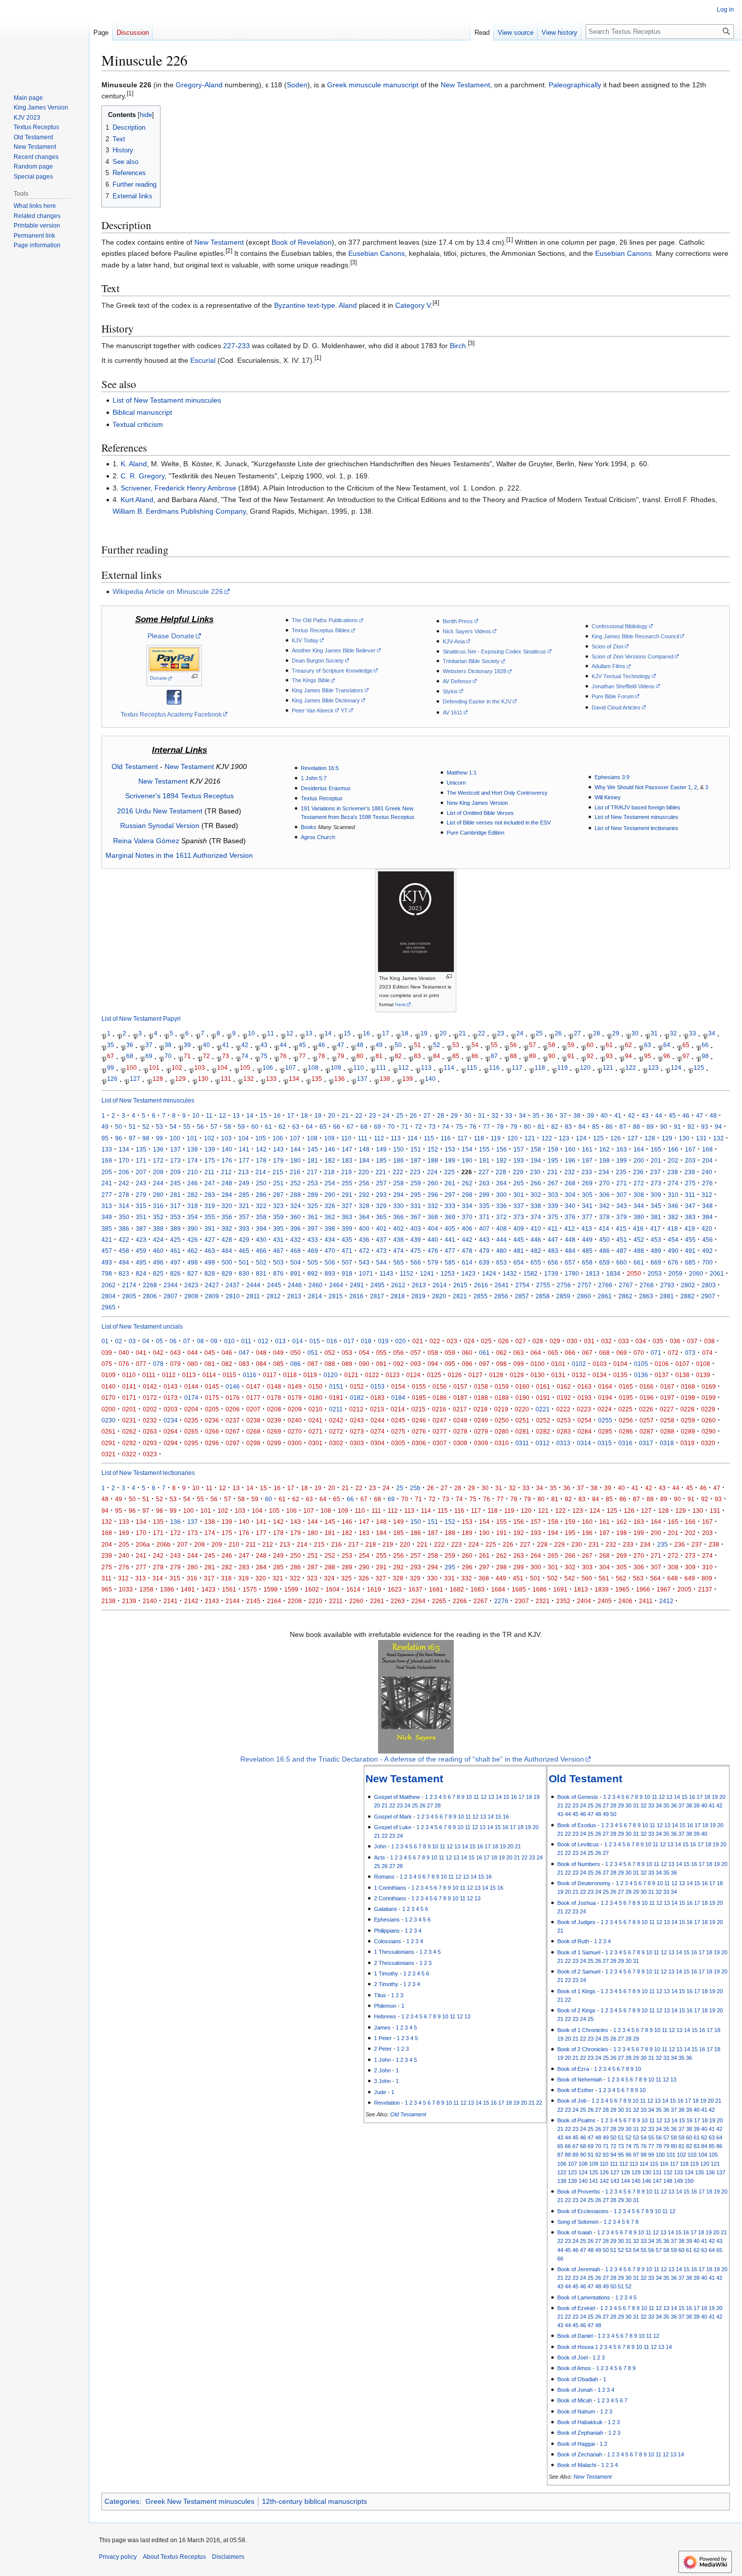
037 (692, 1341)
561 (604, 1578)
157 (519, 1149)
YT (344, 710)
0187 (460, 1397)
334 (467, 1206)
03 (132, 1341)
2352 (563, 1601)
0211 (336, 1409)
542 (570, 1578)
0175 (212, 1397)
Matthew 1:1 (462, 773)
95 (648, 1056)
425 (175, 1240)
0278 (460, 1431)
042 (158, 1353)
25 (539, 1034)
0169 (709, 1386)
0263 (150, 1431)
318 (193, 1206)
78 (322, 1056)
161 (587, 1149)
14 (328, 1034)
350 (124, 1217)
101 (154, 1067)
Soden (297, 85)
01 (105, 1341)
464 (227, 1251)
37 (149, 1045)
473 (381, 1251)
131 (226, 1079)
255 (347, 1183)
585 (450, 1262)
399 (347, 1228)
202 (673, 1160)
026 (503, 1341)
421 (107, 1240)
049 (278, 1353)
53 (456, 1045)
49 (379, 1045)
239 (690, 1172)
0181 (336, 1397)
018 (366, 1341)
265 (519, 1183)
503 (278, 1262)
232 (570, 1172)
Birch (458, 346)
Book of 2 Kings (576, 2010)
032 (606, 1341)
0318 (667, 1443)
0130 (538, 1375)
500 (227, 1262)
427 (210, 1240)
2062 (109, 1285)
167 (690, 1149)
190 (467, 1160)
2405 (605, 1601)
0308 (460, 1443)
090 (364, 1364)
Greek (337, 85)
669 (656, 1262)
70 (168, 1056)
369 (450, 1217)
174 (193, 1160)
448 (570, 1240)
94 (628, 1056)
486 (604, 1251)
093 (416, 1364)
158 (536, 1149)
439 (416, 1240)
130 (203, 1079)
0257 (647, 1420)
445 (519, 1240)
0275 (398, 1431)
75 (264, 1056)
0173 (171, 1397)
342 (604, 1206)
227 (229, 346)
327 (347, 1206)
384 (707, 1217)
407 (484, 1228)
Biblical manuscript (142, 412)
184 (364, 1160)
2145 (253, 1601)
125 (699, 1067)
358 (261, 1217)
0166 (647, 1386)
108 (313, 1067)
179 (278, 1160)
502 (261, 1262)
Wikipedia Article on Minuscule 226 (168, 591)
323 (278, 1206)
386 (124, 1228)
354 (193, 1217)
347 (690, 1206)
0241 (315, 1420)
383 (690, 1217)
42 (245, 1045)
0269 (274, 1431)
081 (210, 1364)
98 (705, 1056)
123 (653, 1067)
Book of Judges (576, 1922)
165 (656, 1149)
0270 (295, 1431)
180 (296, 1160)
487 (622, 1251)
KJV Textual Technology (621, 676)
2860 (584, 1296)
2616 (481, 1285)
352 (158, 1217)
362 (330, 1217)
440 (433, 1240)
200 (639, 1160)
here (401, 1004)
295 (416, 1195)
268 (570, 1183)
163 (622, 1149)
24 (520, 1034)
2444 (253, 1285)
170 (124, 1160)
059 (450, 1353)
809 (707, 1578)
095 (450, 1364)
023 (452, 1341)
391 (210, 1228)
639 (484, 1262)
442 (467, 1240)
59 (571, 1045)
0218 (481, 1409)
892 (313, 1273)
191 (484, 1160)
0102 (579, 1364)
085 (278, 1364)
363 (347, 1217)
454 (673, 1240)
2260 (356, 1601)
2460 (315, 1285)
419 (690, 1228)
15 (347, 1034)
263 (484, 1183)
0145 (212, 1386)
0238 (253, 1420)
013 (280, 1341)
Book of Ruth (573, 1941)
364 (364, 1217)
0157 (460, 1386)
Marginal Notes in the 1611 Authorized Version (179, 855)
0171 (129, 1397)
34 (712, 1034)
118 (540, 1067)
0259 (688, 1420)
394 (261, 1228)
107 (290, 1067)
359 (278, 1217)
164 (639, 1149)
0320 (708, 1443)
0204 (191, 1409)
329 (381, 1206)
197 (587, 1160)
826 (175, 1273)
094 (433, 1364)
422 (124, 1240)
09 (214, 1341)
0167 (667, 1386)
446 (536, 1240)
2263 (398, 1601)
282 (193, 1195)
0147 (253, 1386)
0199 (709, 1397)
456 (707, 1240)
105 (245, 1067)
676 (673, 1262)
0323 (150, 1454)
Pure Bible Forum (613, 696)
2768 (647, 1285)
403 (416, 1228)
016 (332, 1341)
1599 (291, 1589)
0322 (129, 1454)
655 (536, 1262)
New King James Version (477, 803)
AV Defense (457, 681)
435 (347, 1240)
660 (622, 1262)
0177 (253, 1397)
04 (146, 1341)
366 (399, 1217)
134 (294, 1079)
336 (501, 1206)
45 (302, 1045)
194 (536, 1160)
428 (227, 1240)
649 (690, 1578)
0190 (522, 1397)
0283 (564, 1431)
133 (271, 1079)
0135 (620, 1375)
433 (313, 1240)
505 (313, 1262)
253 (313, 1183)
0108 (703, 1364)
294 (399, 1195)
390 (193, 1228)
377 (587, 1217)
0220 (522, 1409)
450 (604, 1240)
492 (707, 1251)
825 (158, 1273)
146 (330, 1149)
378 (604, 1217)
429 (244, 1240)
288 (296, 1195)
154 (467, 1149)
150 (399, 1149)
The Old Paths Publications (325, 620)
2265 (439, 1601)
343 (622, 1206)
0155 (419, 1386)
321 (244, 1206)
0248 (460, 1420)
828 (210, 1273)
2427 (212, 1285)
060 (467, 1353)
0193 (585, 1397)
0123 (393, 1375)
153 (450, 1149)
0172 (150, 1397)
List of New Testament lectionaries (637, 828)
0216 (439, 1409)
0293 (150, 1443)
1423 (468, 1273)
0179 (295, 1397)
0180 (315, 1397)
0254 (585, 1420)
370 (467, 1217)
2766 (605, 1285)
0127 (475, 1375)
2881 (667, 1296)
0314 (584, 1443)
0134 (600, 1375)
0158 (481, 1386)
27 (577, 1034)
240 (707, 1172)
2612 (398, 1285)
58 (552, 1045)
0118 (290, 1375)
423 (141, 1240)
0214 (398, 1409)
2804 (109, 1296)
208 (158, 1172)
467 (278, 1251)
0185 (419, 1397)
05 (160, 1341)
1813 (593, 1273)
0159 (502, 1386)
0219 (501, 1409)
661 (639, 1262)
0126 (455, 1375)
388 (158, 1228)
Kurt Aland (137, 500)
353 (175, 1217)
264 (501, 1183)
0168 (688, 1386)
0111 (149, 1375)
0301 (315, 1443)
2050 (634, 1273)
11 (271, 1034)
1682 (457, 1589)
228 (501, 1172)
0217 (460, 1409)
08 (200, 1341)
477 (450, 1251)
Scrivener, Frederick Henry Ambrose (178, 488)
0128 (496, 1375)
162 (604, 1149)
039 (107, 1353)
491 (690, 1251)
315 (141, 1206)
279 (141, 1195)
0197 (667, 1397)
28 (597, 1034)
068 (604, 1353)
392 (227, 1228)
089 (347, 1364)
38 (168, 1045)
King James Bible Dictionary (326, 700)
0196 (647, 1397)
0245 (398, 1420)
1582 (531, 1273)
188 (433, 1160)
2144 (233, 1601)
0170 (109, 1397)
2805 (129, 1296)
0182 (357, 1397)
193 (519, 1160)
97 (686, 1056)
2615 (460, 1285)
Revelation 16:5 (320, 768)
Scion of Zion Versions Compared (632, 656)
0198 (688, 1397)
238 (673, 1172)
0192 (564, 1397)
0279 (481, 1431)
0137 (662, 1375)
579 (433, 1262)
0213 (377, 1409)
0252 (543, 1420)
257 (381, 1183)
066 (570, 1353)
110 (359, 1067)
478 (467, 1251)
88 (513, 1056)
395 (278, 1228)
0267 (233, 1431)
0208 (274, 1409)
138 (385, 1079)
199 (622, 1160)
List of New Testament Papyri (141, 1019)
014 (298, 1341)
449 (587, 1240)
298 (467, 1195)
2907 (708, 1296)
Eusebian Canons (377, 253)
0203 (171, 1409)
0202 (150, 1409)
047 (244, 1353)
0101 (558, 1364)
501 (244, 1262)
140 (430, 1079)
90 (552, 1056)
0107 (682, 1364)
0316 (625, 1443)
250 (261, 1183)
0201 (129, 1409)
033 (624, 1341)
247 (210, 1183)
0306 (419, 1443)
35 (111, 1045)
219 (347, 1172)
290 (330, 1195)
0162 (564, 1386)
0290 (709, 1431)
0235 (191, 1420)
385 (107, 1228)
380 (639, 1217)
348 (707, 1206)
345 (656, 1206)
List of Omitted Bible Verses (480, 813)
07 (187, 1341)
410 (536, 1228)
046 (227, 1353)
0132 (579, 1375)
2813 (294, 1296)
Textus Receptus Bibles (321, 630)
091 (381, 1364)
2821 (460, 1296)
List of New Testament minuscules (167, 400)
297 (450, 1195)
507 (347, 1262)
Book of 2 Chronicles (583, 2049)
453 (656, 1240)
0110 (129, 1375)
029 (555, 1341)
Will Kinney (608, 797)
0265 (191, 1431)
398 (330, 1228)
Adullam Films (608, 666)
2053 (655, 1273)
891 (296, 1273)
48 (360, 1045)
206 (124, 1172)
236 (638, 1172)
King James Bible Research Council (635, 636)
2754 (522, 1285)
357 (244, 1217)
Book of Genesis (578, 1797)
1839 (602, 1589)
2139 (129, 1601)
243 (141, 1183)
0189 (502, 1397)
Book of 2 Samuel (579, 1971)
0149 (295, 1386)
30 (635, 1034)
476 (433, 1251)
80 (360, 1056)
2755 (543, 1285)
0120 (331, 1375)
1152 (407, 1273)
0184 (398, 1397)
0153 (378, 1386)
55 (494, 1045)
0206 (233, 1409)
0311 (522, 1443)
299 (484, 1195)
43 (264, 1045)
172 (158, 1160)
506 (330, 1262)
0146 (233, 1386)
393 (244, 1228)
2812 (274, 1296)
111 (381, 1067)
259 (416, 1183)
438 (399, 1240)
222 (398, 1172)
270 (604, 1183)
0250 (502, 1420)
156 (501, 1149)
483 (553, 1251)
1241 (427, 1273)
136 (339, 1079)
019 (383, 1341)
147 (347, 1149)
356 (227, 1217)
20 (443, 1034)
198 (604, 1160)
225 (449, 1172)
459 (141, 1251)
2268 (150, 1285)
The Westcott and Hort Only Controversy (497, 793)
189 (450, 1160)
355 (210, 1217)
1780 (572, 1273)
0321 (109, 1454)
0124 (413, 1375)
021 (418, 1341)
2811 (253, 1296)
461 (175, 1251)
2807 (171, 1296)
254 (330, 1183)
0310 (502, 1443)
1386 (167, 1589)
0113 (189, 1375)
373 (519, 1217)
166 (673, 1149)
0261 (109, 1431)
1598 (271, 1589)
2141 (171, 1601)
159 (553, 1149)
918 (347, 1273)
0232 (150, 1420)
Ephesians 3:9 (612, 777)
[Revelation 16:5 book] (416, 1696)
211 (209, 1172)
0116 (250, 1375)
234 (604, 1172)
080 (193, 1364)
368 (433, 1217)
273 (656, 1183)
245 (175, 1183)
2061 (717, 1273)
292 (364, 1195)
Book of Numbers (579, 1864)
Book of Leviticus (578, 1844)
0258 (667, 1420)
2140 (150, 1601)
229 (518, 1172)
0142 (150, 1386)
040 (124, 1353)
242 (124, 1183)
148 (364, 1149)
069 (622, 1353)
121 (608, 1067)
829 (227, 1273)
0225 (625, 1409)
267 (553, 1183)
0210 (315, 1409)
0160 (522, 1386)
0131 (558, 1375)
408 (501, 1228)
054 (364, 1353)
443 (484, 1240)
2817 (377, 1296)
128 (158, 1079)
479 (484, 1251)
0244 (378, 1420)
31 (654, 1034)
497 (175, 1262)
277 (107, 1195)
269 (587, 1183)
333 (450, 1206)
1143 (386, 1273)
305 (587, 1195)
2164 (274, 1601)
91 (571, 1056)
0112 (169, 1375)
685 (690, 1262)
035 (658, 1341)
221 (381, 1172)
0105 (641, 1364)
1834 (613, 1273)
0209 (295, 1409)
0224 (605, 1409)
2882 (687, 1296)
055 (381, 1353)
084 (261, 1364)
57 (533, 1045)
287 (278, 1195)
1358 (146, 1589)
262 (467, 1183)
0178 (274, 1397)
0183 (378, 1397)
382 (673, 1217)
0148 (274, 1386)
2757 (585, 1285)
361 (313, 1217)
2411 (646, 1601)
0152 (357, 1386)
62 (628, 1045)
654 (519, 1262)
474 (399, 1251)
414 (604, 1228)
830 (244, 1273)
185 (381, 1160)
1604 (333, 1589)
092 (399, 1364)
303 (553, 1195)
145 (313, 1149)
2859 (563, 1296)
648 (673, 1578)
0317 (646, 1443)
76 (283, 1056)
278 (124, 1195)
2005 (684, 1589)
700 (707, 1262)
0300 (295, 1443)
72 (206, 1056)
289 (313, 1195)
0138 (682, 1375)
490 (673, 1251)
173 (175, 1160)
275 (690, 1183)
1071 (366, 1273)
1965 (622, 1589)
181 (313, 1160)
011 (246, 1341)
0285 (605, 1431)
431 (278, 1240)
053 (347, 1353)
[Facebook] (174, 696)
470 (330, 1251)
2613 (419, 1285)
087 (313, 1364)
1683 (478, 1589)
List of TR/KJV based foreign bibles (638, 807)
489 (656, 1251)
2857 (522, 1296)
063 (519, 1353)
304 (570, 1195)
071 (656, 1353)
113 (426, 1067)
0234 (171, 1420)
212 (226, 1172)
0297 (233, 1443)
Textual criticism (138, 424)
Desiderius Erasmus (326, 788)
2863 (646, 1296)
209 (175, 1172)
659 (604, 1262)
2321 (543, 1601)
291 (347, 1195)
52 (437, 1045)
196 (570, 1160)
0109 (109, 1375)
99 (111, 1067)
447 (553, 1240)
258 (399, 1183)
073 (690, 1353)
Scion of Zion (607, 646)
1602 (312, 1589)
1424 (489, 1273)
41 (226, 1045)
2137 (705, 1589)
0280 (502, 1431)
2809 (212, 1296)
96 (667, 1056)
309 (656, 1195)
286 (261, 1195)
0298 (253, 1443)
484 (570, 1251)
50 (398, 1045)
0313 (563, 1443)
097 (484, 1364)
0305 (398, 1443)
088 (330, 1364)
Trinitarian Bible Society (471, 661)
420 (707, 1228)
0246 (419, 1420)
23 (501, 1034)
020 (401, 1341)
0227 (667, 1409)
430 (261, 1240)
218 (329, 1172)
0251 (522, 1420)
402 (399, 1228)
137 (362, 1079)
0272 (336, 1431)
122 (631, 1067)
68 (130, 1056)
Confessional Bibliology (620, 626)
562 (621, 1578)
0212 (356, 1409)
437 (381, 1240)
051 (313, 1353)
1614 (353, 1589)
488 (639, 1251)
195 (553, 1160)
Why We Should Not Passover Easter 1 (643, 787)
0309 (481, 1443)
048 (261, 1353)
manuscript (401, 85)
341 (587, 1206)
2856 (501, 1296)
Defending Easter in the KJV (477, 701)
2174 (129, 1285)
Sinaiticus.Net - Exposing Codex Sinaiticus (494, 651)
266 (536, 1183)
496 (158, 1262)
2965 (109, 1307)
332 (433, 1206)
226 (508, 1544)
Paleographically (575, 85)
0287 (647, 1431)
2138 (109, 1601)
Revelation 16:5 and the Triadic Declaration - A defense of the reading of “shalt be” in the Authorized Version (412, 1759)
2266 (460, 1601)
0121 (351, 1375)
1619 (374, 1589)
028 (538, 1341)
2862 (625, 1296)
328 (364, 1206)
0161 (543, 1386)
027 (521, 1341)
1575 (250, 1589)
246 (193, 1183)
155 (484, 1149)
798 (107, 1273)
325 (313, 1206)
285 (244, 1195)
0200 (109, 1409)
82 (398, 1056)
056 (399, 1353)
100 (131, 1067)
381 (656, 1217)
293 (381, 1195)
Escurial (203, 360)
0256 (626, 1420)
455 (690, 1240)
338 (536, 1206)
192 (501, 1160)
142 (261, 1149)
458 (124, 1251)
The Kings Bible (311, 680)
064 (536, 1353)
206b (164, 1544)
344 (639, 1206)
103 (200, 1067)
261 (450, 1183)
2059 (675, 1273)
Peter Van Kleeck (313, 710)
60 (590, 1045)
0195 (626, 1397)
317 (175, 1206)
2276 (501, 1601)
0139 (703, 1375)
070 (639, 1353)
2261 (377, 1601)
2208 (295, 1601)
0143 (171, 1386)
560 (587, 1578)
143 (278, 1149)
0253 (564, 1420)
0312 (543, 1443)
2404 (584, 1601)
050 (296, 1353)
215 (278, 1172)
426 (193, 1240)
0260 (709, 1420)
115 (472, 1067)
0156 (440, 1386)
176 (227, 1160)
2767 (626, 1285)
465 (244, 1251)
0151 (336, 1386)
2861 (605, 1296)
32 (673, 1034)
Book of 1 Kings (576, 1991)
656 (553, 1262)
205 (107, 1172)
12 (290, 1034)
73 (226, 1056)
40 (206, 1045)
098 (501, 1364)
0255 (605, 1420)
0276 (419, 1431)
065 (553, 1353)
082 (227, 1364)
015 (315, 1341)
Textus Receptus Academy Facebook (171, 714)
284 (227, 1195)
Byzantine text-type (305, 305)
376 (570, 1217)
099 (519, 1364)
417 (655, 1228)
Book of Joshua (576, 1903)
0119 (310, 1375)
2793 (667, 1285)
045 (210, 1353)
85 (456, 1056)
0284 (585, 1431)
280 (158, 1195)
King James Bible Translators (328, 690)
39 (187, 1045)
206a (143, 1544)
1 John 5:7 (314, 778)
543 (364, 1262)
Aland (348, 305)
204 (707, 1160)
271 (622, 1183)
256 (364, 1183)
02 (119, 1341)
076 (124, 1364)
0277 (440, 1431)
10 (251, 1034)
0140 (109, 1386)
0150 (315, 1386)
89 (533, 1056)
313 (107, 1206)
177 (244, 1160)
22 (482, 1034)
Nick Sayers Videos (467, 631)
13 (309, 1034)
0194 (605, 1397)
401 (381, 1228)
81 (379, 1056)
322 (261, 1206)
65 (686, 1045)
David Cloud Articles (616, 707)
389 (175, 1228)
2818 (398, 1296)
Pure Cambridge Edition (475, 833)
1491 (188, 1589)
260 (433, 1183)
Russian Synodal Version (160, 826)
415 (621, 1228)
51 (417, 1045)
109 (336, 1067)
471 (347, 1251)
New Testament (465, 85)
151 (416, 1149)
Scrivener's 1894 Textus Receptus (179, 796)
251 (278, 1183)
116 (494, 1067)
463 (210, 1251)
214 (261, 1172)
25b (415, 1488)
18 (405, 1034)
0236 (212, 1420)
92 (590, 1056)
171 (141, 1160)
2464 (336, 1285)
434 (330, 1240)
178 (261, 1160)
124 (676, 1067)
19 (424, 1034)
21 (462, 1034)
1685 (519, 1589)
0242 (336, 1420)
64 (667, 1045)
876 (278, 1273)
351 (141, 1217)
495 (141, 1262)
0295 (191, 1443)
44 (283, 1045)
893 (330, 1273)
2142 (191, 1601)
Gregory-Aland (199, 85)
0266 (212, 1431)
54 (475, 1045)
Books (309, 827)
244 (158, 1183)
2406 (625, 1601)
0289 (688, 1431)
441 (450, 1240)
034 (641, 1341)
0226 (646, 1409)
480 (501, 1251)
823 (124, 1273)
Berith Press (458, 621)
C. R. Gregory (143, 476)
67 (111, 1056)
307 (622, 1195)
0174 (191, 1397)
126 (112, 1079)
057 (416, 1353)
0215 (418, 1409)
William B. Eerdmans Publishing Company (179, 511)
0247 (440, 1420)
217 (312, 1172)
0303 (357, 1443)
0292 (129, 1443)
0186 (440, 1397)
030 (572, 1341)
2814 (315, 1296)
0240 (295, 1420)
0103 (600, 1364)
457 (107, 1251)
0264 (171, 1431)
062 (501, 1353)
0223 (584, 1409)
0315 (605, 1443)
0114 (209, 1375)
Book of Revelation (302, 242)
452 (639, 1240)
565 (399, 1262)
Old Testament (135, 766)
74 (245, 1056)
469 (313, 1251)
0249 (481, 1420)
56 (513, 1045)
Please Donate (171, 636)
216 (295, 1172)
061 (484, 1353)
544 (381, 1262)
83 (417, 1056)
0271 (315, 1431)
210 (193, 1172)
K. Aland (134, 464)
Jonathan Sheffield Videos (623, 686)
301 (519, 1195)
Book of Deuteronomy (584, 1883)
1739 (551, 1273)
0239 (274, 1420)
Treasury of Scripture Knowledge (332, 671)
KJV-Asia (454, 641)
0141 (129, 1386)
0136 (641, 1375)
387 (141, 1228)
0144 (191, 1386)
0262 (129, 1431)
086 (296, 1364)
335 (484, 1206)
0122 (372, 1375)
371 (484, 1217)
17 (386, 1034)
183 (347, 1160)
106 (268, 1067)
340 (570, 1206)
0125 (434, 1375)
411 (553, 1228)
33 (693, 1034)
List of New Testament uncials (142, 1326)
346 (673, 1206)
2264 (418, 1601)
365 (381, 1217)
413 (587, 1228)
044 (193, 1353)
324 (296, 1206)
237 (655, 1172)
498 (193, 1262)
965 (107, 1589)
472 (364, 1251)
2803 (709, 1285)
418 (673, 1228)
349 (107, 1217)
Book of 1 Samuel (579, 1952)
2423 (191, 1285)
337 (519, 1206)
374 (536, 1217)
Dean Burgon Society (318, 661)
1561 (229, 1589)
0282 (543, 1431)
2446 (295, 1285)
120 (585, 1067)
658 (587, 1262)
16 (366, 1034)
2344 (171, 1285)
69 (149, 1056)
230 (535, 1172)
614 (467, 1262)
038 (709, 1341)
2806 (150, 1296)
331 (416, 1206)
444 (501, 1240)
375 (553, 1217)
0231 (129, 1420)
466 (261, 1251)
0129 (517, 1375)
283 (210, 1195)
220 (364, 1172)
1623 (395, 1589)
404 (433, 1228)
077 (141, 1364)
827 (193, 1273)
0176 (233, 1397)
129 (180, 1079)
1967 (664, 1589)
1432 (510, 1273)
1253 (448, 1273)
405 (450, 1228)
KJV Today (305, 640)
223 (415, 1172)
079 (175, 1364)
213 (244, 1172)
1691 (560, 1589)
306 (604, 1195)
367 (416, 1217)
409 (519, 1228)
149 (381, 1149)
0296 (212, 1443)
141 (244, 1149)
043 (175, 1353)
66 (705, 1045)
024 (469, 1341)
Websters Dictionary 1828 (474, 671)
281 (175, 1195)
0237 (233, 1420)
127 (135, 1079)
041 (141, 1353)
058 (433, 1353)
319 (210, 1206)
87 (494, 1056)
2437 (233, 1285)
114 (449, 1067)
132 (249, 1079)
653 (501, 1262)
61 (609, 1045)
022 (435, 1341)
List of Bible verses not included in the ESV (499, 823)
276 (707, 1183)
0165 (626, 1386)
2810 (233, 1296)
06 (173, 1341)
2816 (356, 1296)
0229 (708, 1409)
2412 (666, 1601)
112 (404, 1067)
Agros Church (318, 837)
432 (296, 1240)
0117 (270, 1375)
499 (210, 1262)
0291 (109, 1443)
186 (399, 1160)
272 (639, 1183)
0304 (378, 1443)
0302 (336, 1443)
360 (296, 1217)
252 (296, 1183)
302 (536, 1195)
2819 (418, 1296)
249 (244, 1183)
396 (296, 1228)
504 (296, 1262)
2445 (274, 1285)
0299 (274, 1443)
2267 (481, 1601)
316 (158, 1206)
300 (501, 1195)
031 (589, 1341)
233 (244, 346)
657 (570, 1262)
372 (501, 1217)
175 (210, 1160)
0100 (538, 1364)
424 (158, 1240)
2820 (439, 1296)
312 (707, 1195)
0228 (687, 1409)
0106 (662, 1364)
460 (158, 1251)
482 (536, 1251)
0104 (620, 1364)
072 (673, 1353)
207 (141, 1172)
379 (622, 1217)
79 (341, 1056)
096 (467, 1364)
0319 (687, 1443)
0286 (626, 1431)
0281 (522, 1431)
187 (416, 1160)
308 (639, 1195)
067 (587, 1353)
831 (261, 1273)
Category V (413, 305)
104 (222, 1067)
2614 (440, 1285)
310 (673, 1195)
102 (177, 1067)
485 (587, 1251)
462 (193, 1251)
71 (187, 1056)
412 (570, 1228)
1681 (436, 1589)
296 (433, 1195)
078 (158, 1364)
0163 (585, 1386)
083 (244, 1364)
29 (616, 1034)
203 (690, 1160)
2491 (357, 1285)
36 (130, 1045)
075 (107, 1364)
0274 (378, 1431)
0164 (605, 1386)
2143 (212, 1601)
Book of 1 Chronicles (583, 2030)
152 (433, 1149)
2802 (688, 1285)
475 (416, 1251)
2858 (543, 1296)
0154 (398, 1386)
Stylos (450, 691)
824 (141, 1273)
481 (519, 1251)
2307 (522, 1601)
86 (475, 1056)
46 (322, 1045)
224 (432, 1172)
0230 (109, 1420)
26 (558, 1034)
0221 (543, 1409)
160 (570, 1149)
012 (263, 1341)
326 (330, 1206)
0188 (481, 1397)
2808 (191, 1296)
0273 (357, 1431)
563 (638, 1578)
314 (124, 1206)
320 (227, 1206)
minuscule (365, 85)
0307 (440, 1443)
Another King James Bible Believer (334, 650)
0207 (253, 1409)
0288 (667, 1431)
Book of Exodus (577, 1825)
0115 (229, 1375)
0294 (171, 1443)
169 (107, 1160)
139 (408, 1079)
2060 (696, 1273)
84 (437, 1056)
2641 (502, 1285)
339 (553, 1206)
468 (296, 1251)
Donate (158, 678)
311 (690, 1195)
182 (330, 1160)
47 (341, 1045)
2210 (315, 1601)
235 (621, 1172)
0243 (357, 1420)
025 (486, 1341)
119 (563, 1067)
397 (313, 1228)
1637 (415, 1589)
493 (107, 1262)
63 (648, 1045)
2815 (336, 1296)
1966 (643, 1589)
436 (364, 1240)
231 (552, 1172)
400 (364, 1228)
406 (467, 1228)
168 (707, 1149)
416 (638, 1228)
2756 (564, 1285)
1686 (540, 1589)
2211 (336, 1601)
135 (317, 1079)
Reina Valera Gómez (146, 841)
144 (296, 1149)
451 (622, 1240)
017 (349, 1341)
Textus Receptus (322, 798)
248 (227, 1183)
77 (302, 1056)
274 (673, 1183)
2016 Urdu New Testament (160, 811)
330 (399, 1206)
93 (609, 1056)
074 (707, 1353)
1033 (126, 1589)
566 (416, 1262)
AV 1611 (453, 712)
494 (124, 1262)
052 (330, 1353)
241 (107, 1183)
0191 (543, 1397)
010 (229, 1341)
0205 (212, 1409)
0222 (563, 1409)
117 (517, 1067)
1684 (498, 1589)
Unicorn (456, 783)
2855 (481, 1296)
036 (675, 1341)
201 (656, 1160)
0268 (253, 1431)
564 (655, 1578)
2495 (378, 1285)
